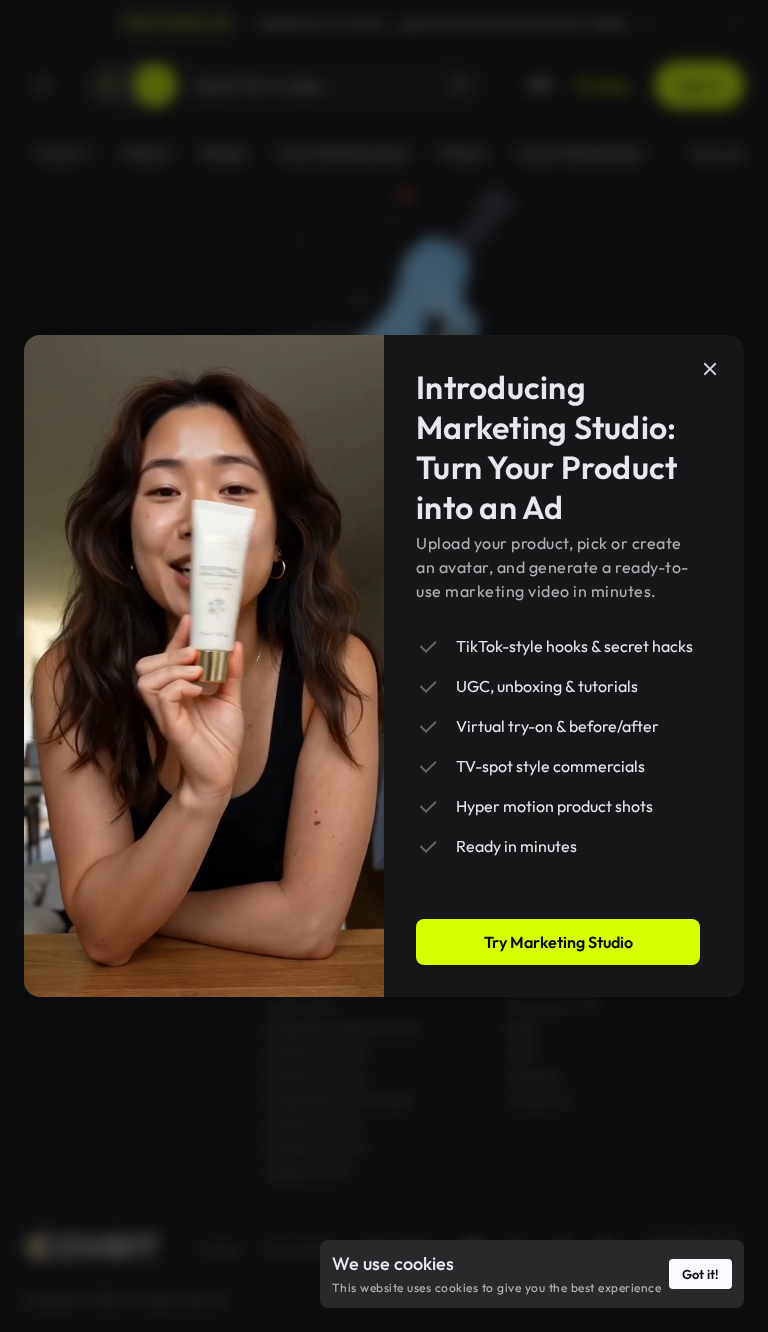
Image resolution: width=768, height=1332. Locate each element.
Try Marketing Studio (558, 942)
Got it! (700, 1274)
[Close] (710, 369)
